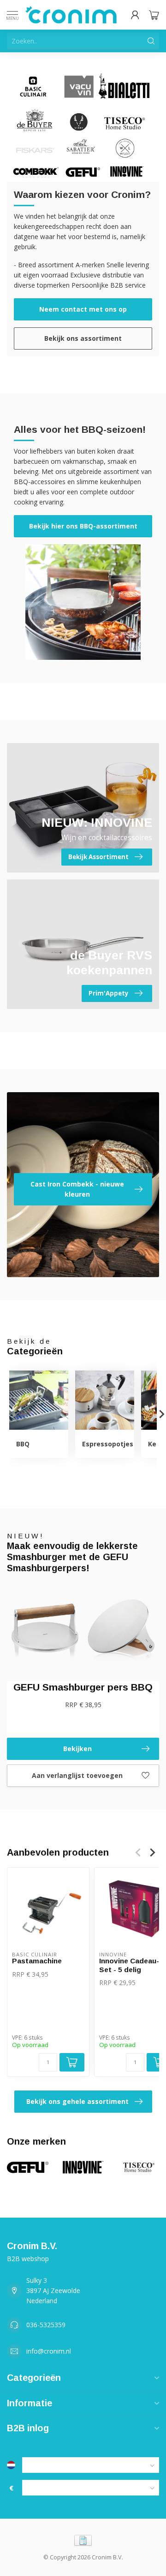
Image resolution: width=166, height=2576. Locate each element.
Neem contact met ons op (83, 309)
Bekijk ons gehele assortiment (77, 2101)
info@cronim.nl (49, 2351)
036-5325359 (46, 2325)
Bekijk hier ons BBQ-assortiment (83, 526)
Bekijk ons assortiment (83, 338)
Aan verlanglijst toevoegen (77, 1775)
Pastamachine (37, 1961)
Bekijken (77, 1749)
